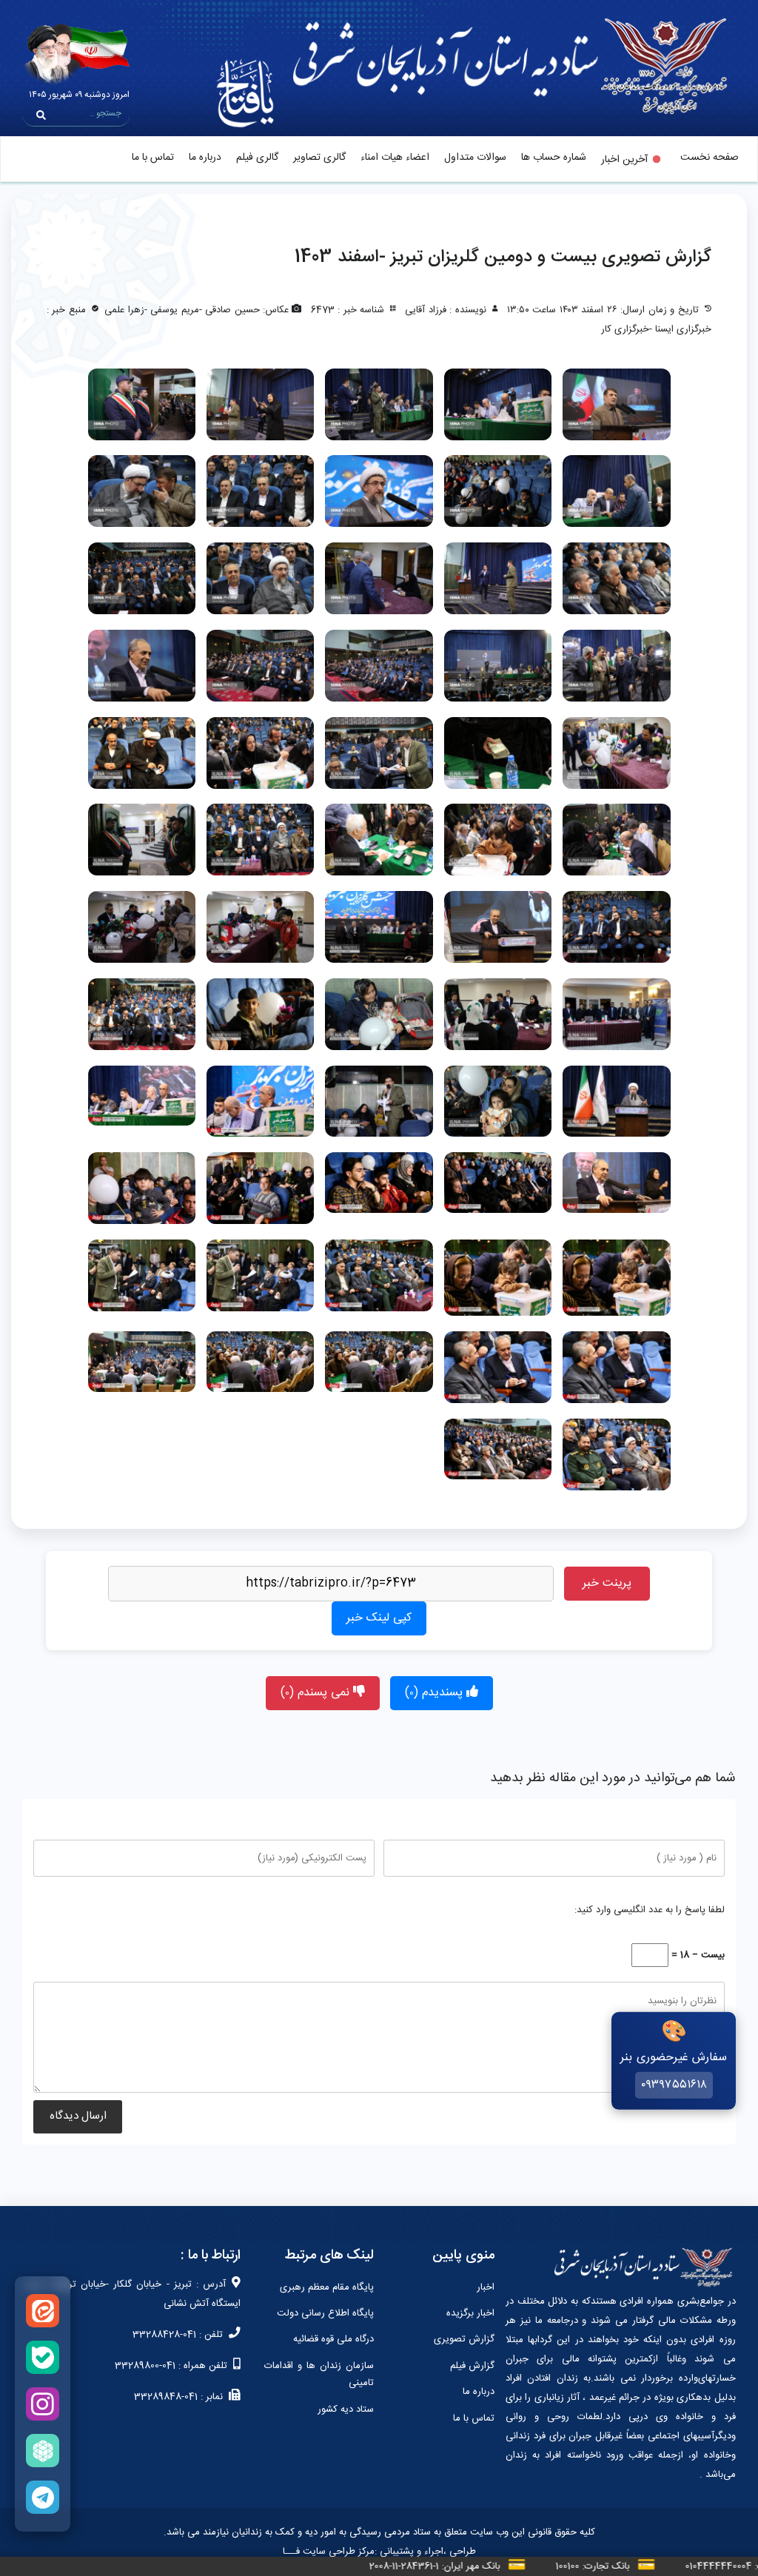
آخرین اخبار (624, 160)
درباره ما (205, 158)
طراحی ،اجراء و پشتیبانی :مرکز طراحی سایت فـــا (379, 2552)
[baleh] (43, 2357)
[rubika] (43, 2451)
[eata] (43, 2311)
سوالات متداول (475, 158)
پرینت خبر (607, 1583)
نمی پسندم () (317, 1693)
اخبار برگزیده (470, 2313)
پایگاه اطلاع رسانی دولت (325, 2313)
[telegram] (43, 2497)
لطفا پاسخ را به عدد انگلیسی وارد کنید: (650, 1910)
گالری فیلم (257, 158)
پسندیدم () (436, 1693)
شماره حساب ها (554, 158)
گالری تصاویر (319, 158)
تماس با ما (153, 158)
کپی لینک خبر (379, 1618)
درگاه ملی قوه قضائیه (333, 2339)
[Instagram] (43, 2404)
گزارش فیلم (472, 2366)
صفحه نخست (710, 158)
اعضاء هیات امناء (395, 158)
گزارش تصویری (464, 2339)
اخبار (486, 2287)
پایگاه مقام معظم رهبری (327, 2287)
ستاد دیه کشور (346, 2409)
